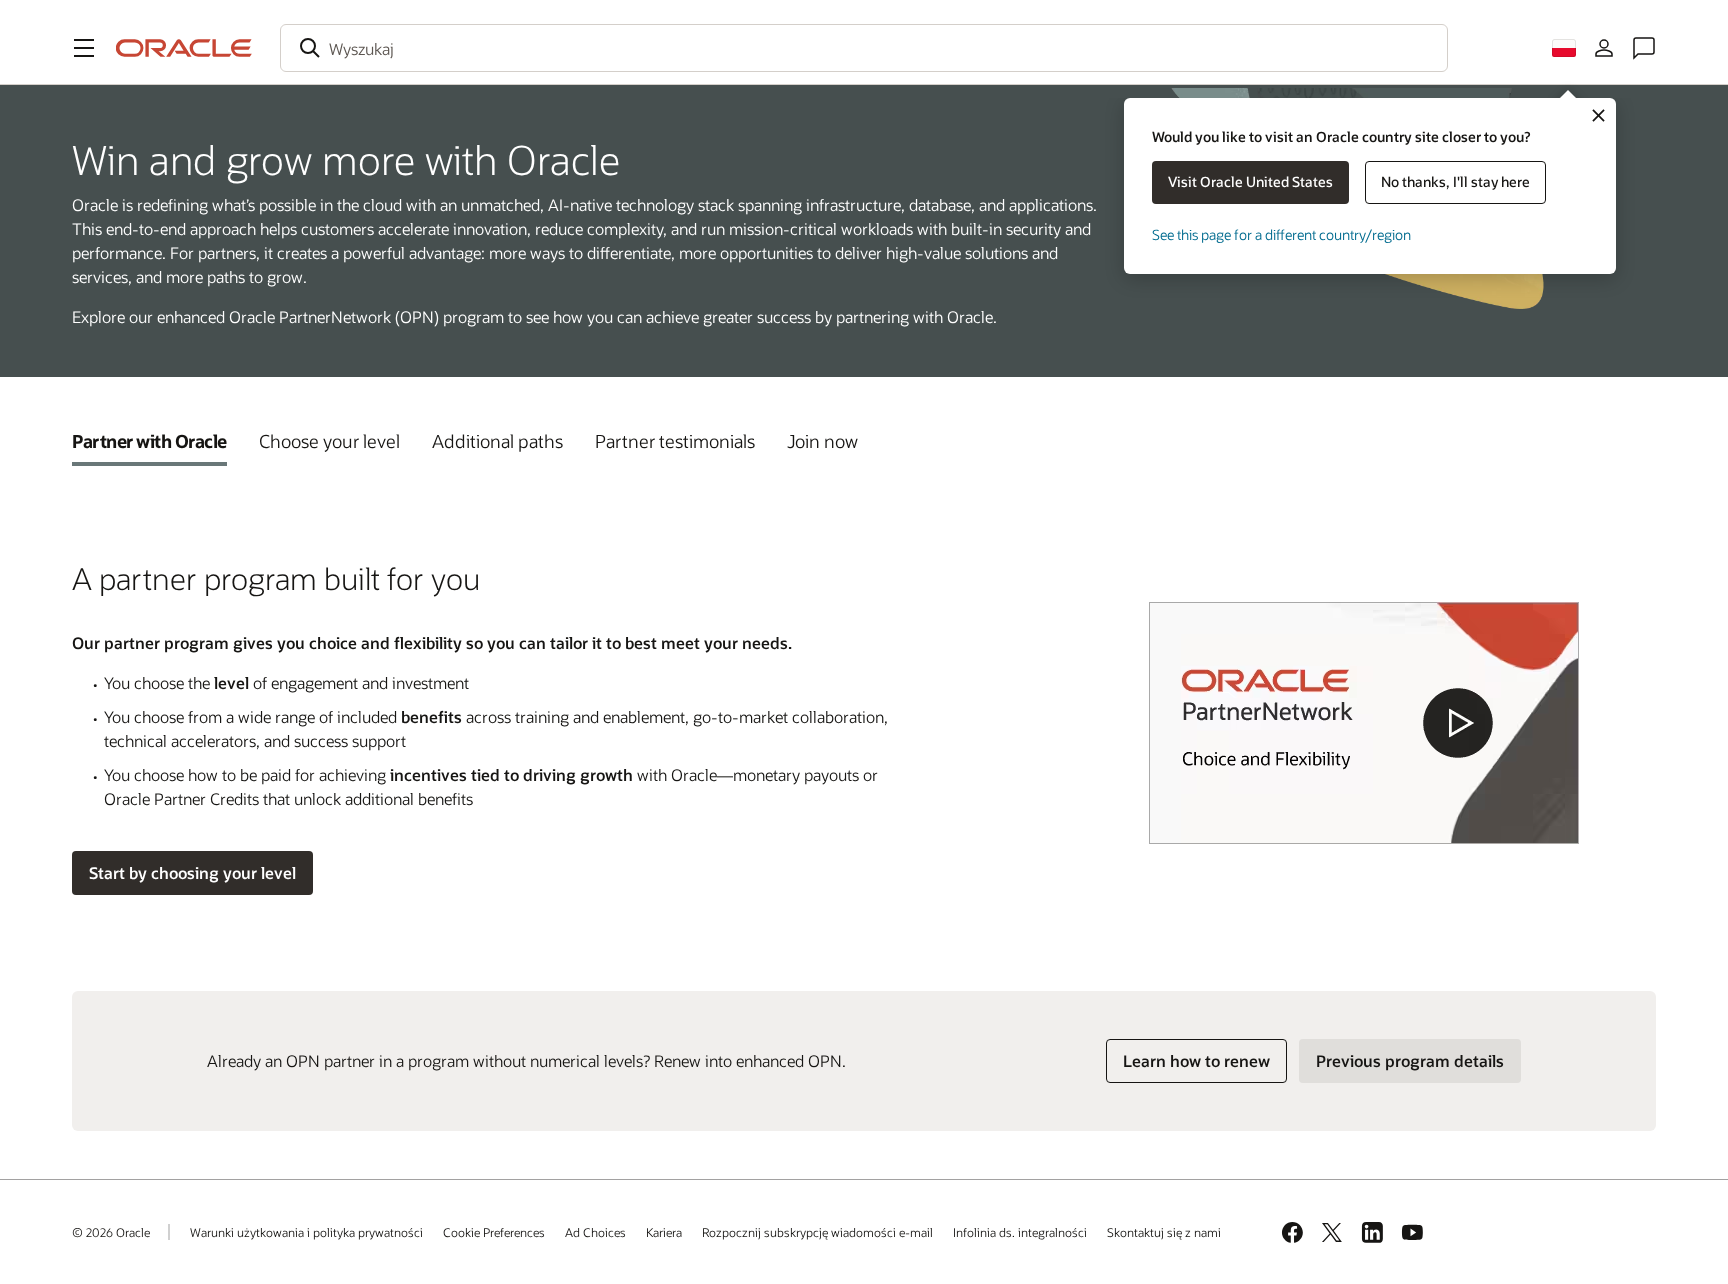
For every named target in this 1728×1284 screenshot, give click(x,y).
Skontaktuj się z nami (1164, 1232)
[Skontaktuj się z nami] (1644, 48)
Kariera (664, 1232)
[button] (84, 48)
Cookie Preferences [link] (494, 1232)
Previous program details (1410, 1060)
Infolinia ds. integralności (1020, 1232)
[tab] (149, 441)
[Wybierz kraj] (1564, 48)
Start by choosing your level (192, 872)
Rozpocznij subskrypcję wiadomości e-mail (817, 1232)
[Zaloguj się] (1604, 48)
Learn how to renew (1196, 1060)
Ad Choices (595, 1232)
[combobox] (864, 48)
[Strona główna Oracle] (184, 48)
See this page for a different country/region (1281, 234)
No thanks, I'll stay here (1455, 181)
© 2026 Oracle (111, 1232)
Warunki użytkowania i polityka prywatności (306, 1232)
